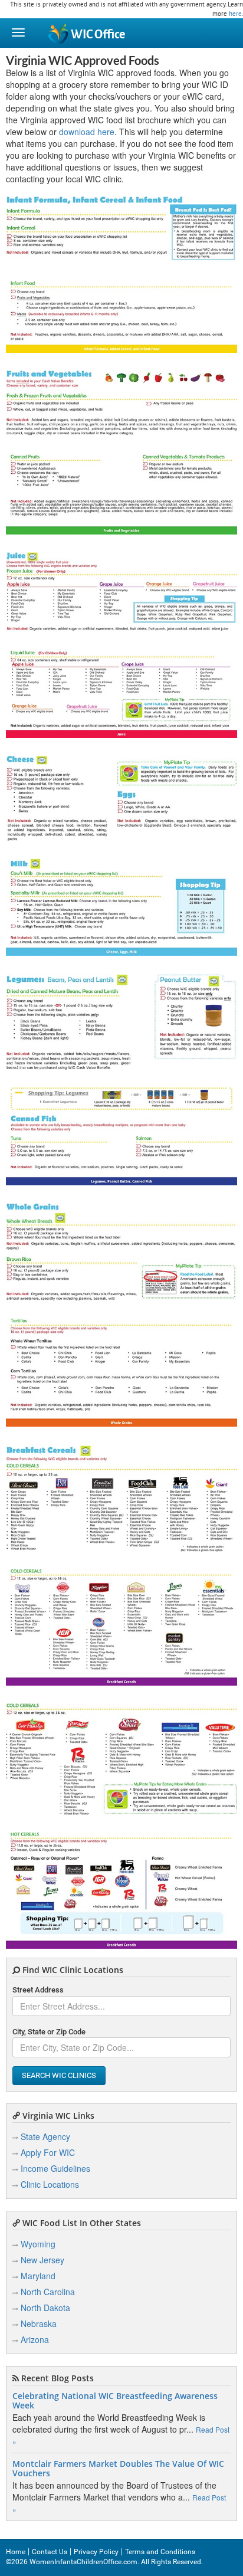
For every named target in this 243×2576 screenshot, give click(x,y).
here (235, 14)
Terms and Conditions (160, 2552)
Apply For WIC (48, 2152)
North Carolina (48, 2292)
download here (87, 132)
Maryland (38, 2276)
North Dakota (45, 2308)
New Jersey (42, 2260)
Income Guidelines (55, 2168)
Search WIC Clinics (59, 2075)
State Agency (45, 2136)
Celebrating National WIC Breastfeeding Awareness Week (115, 2401)
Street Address (38, 1990)
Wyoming (38, 2244)
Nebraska (39, 2323)
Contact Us (50, 2552)
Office (98, 35)
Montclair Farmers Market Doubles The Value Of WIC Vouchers (118, 2469)
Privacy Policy (96, 2552)
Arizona (35, 2339)
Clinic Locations (50, 2184)
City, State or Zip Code (49, 2032)
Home (16, 2552)
